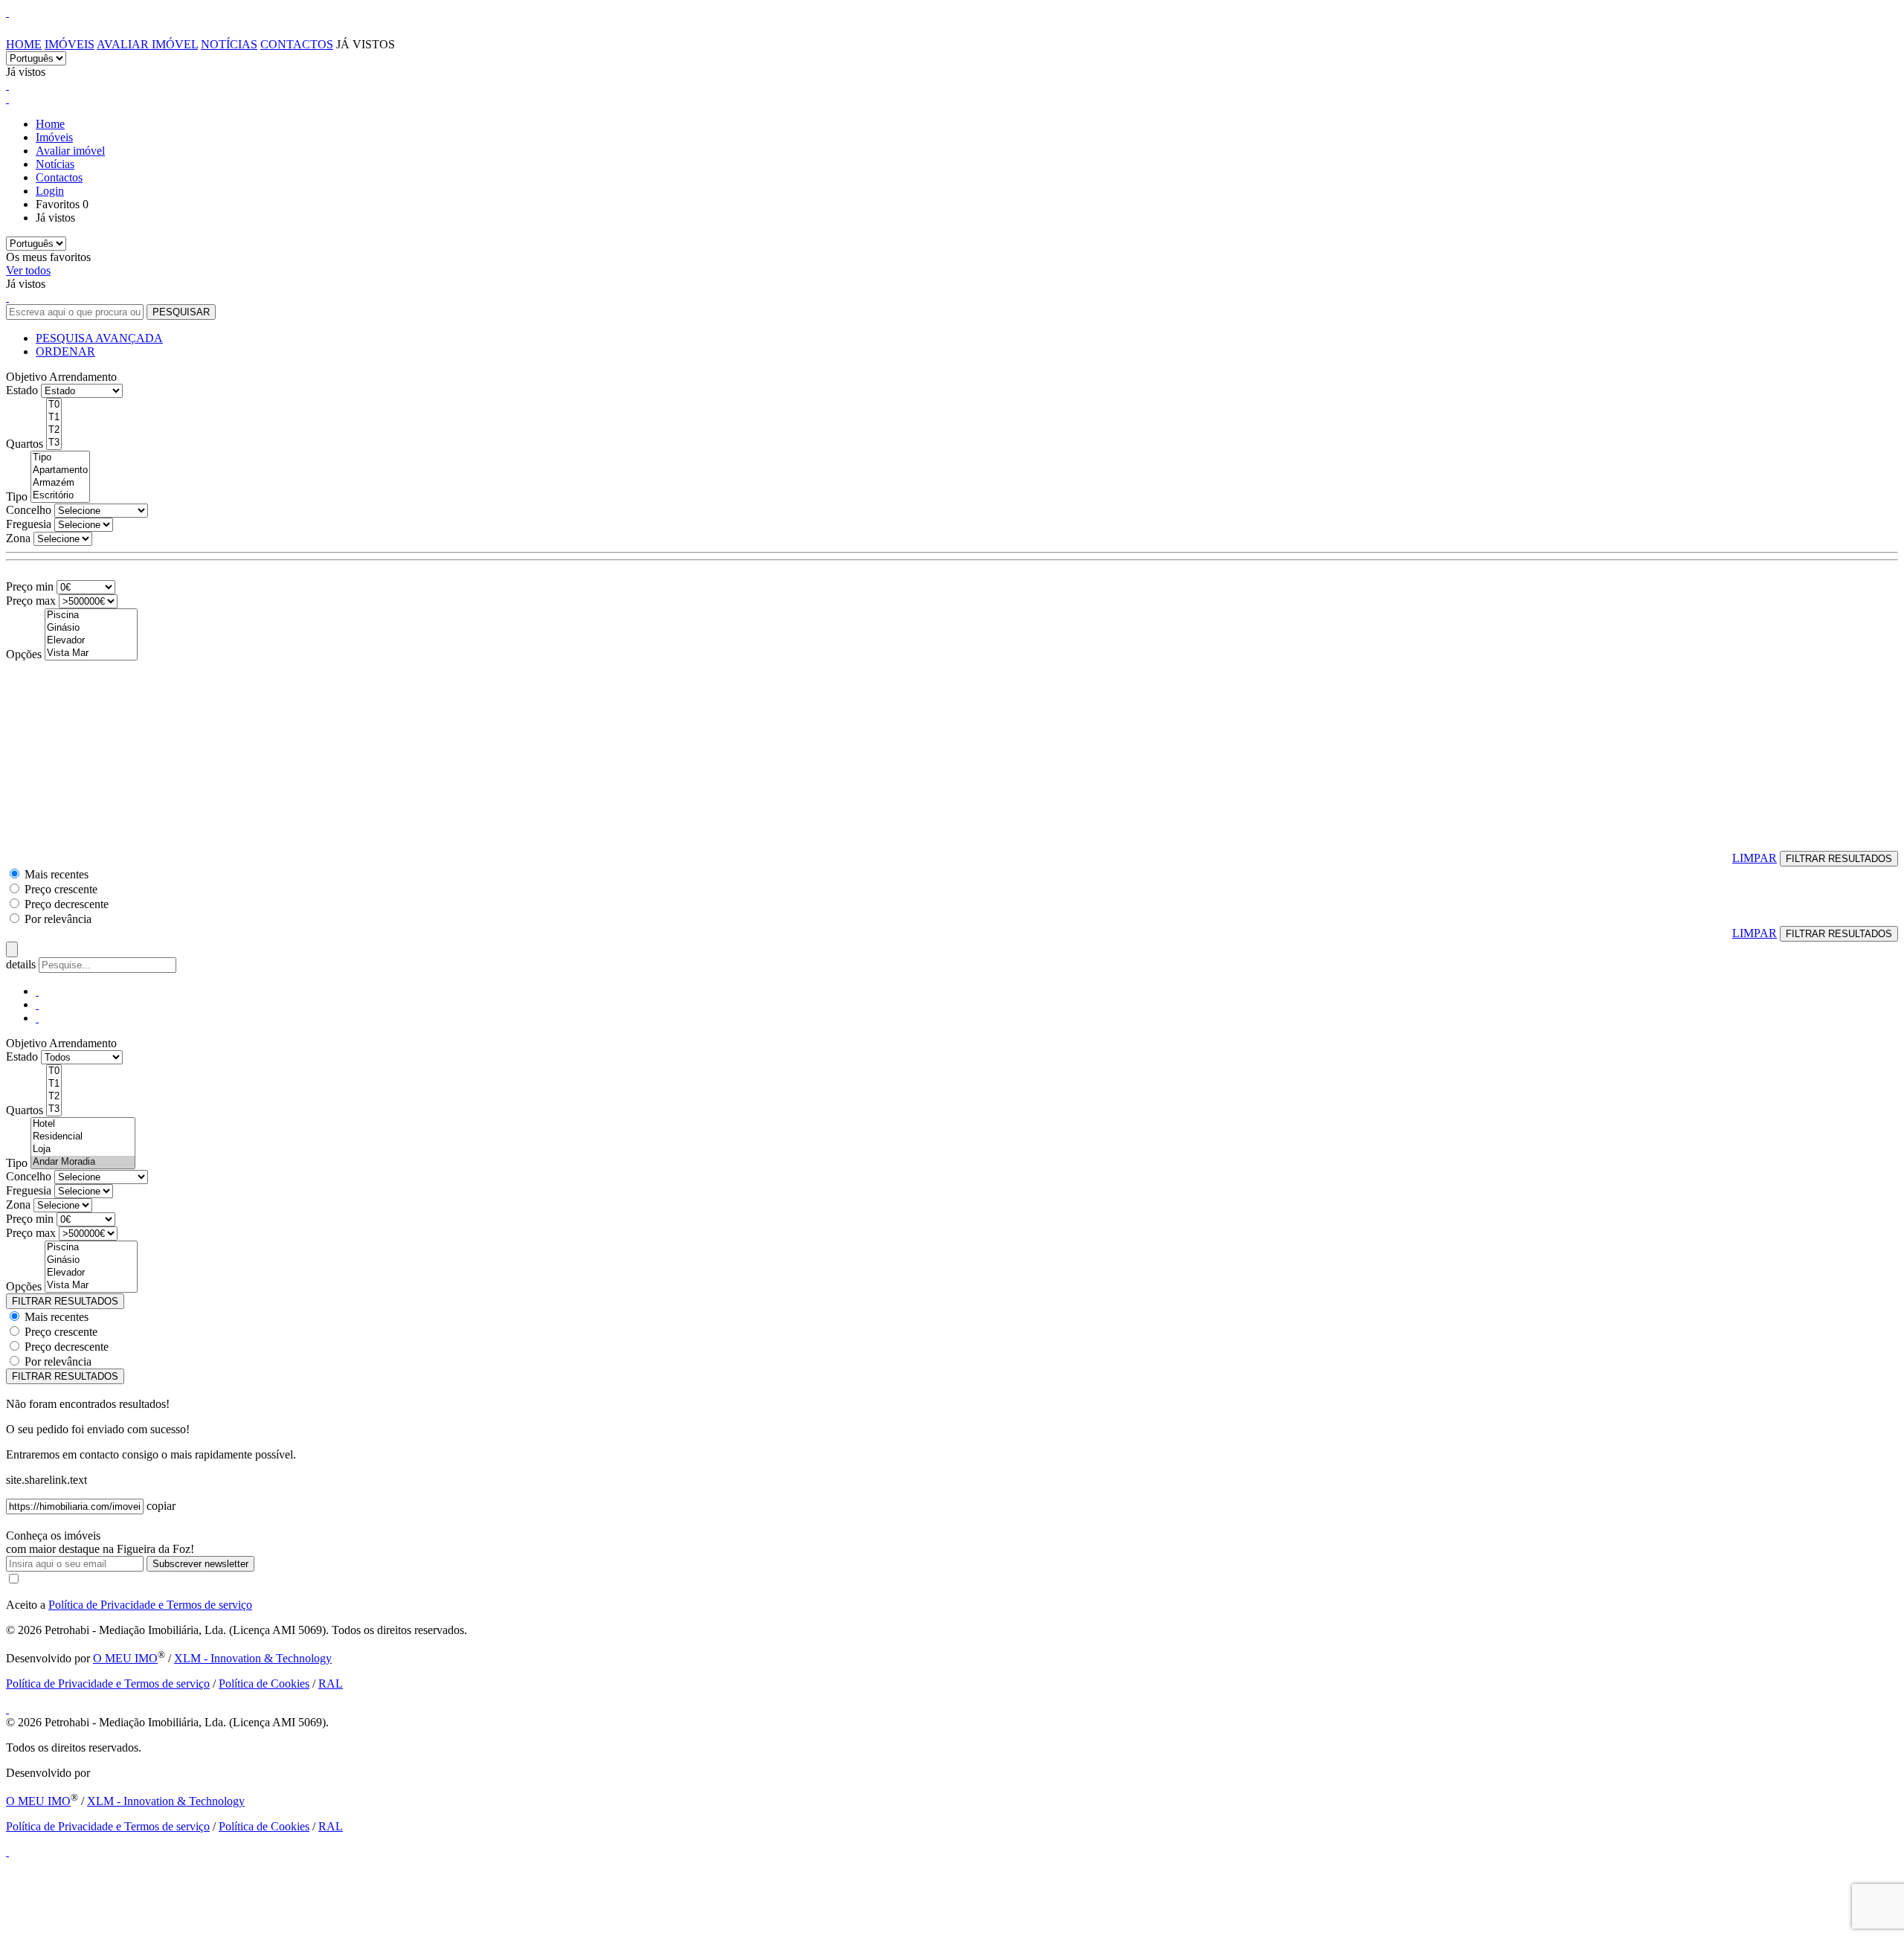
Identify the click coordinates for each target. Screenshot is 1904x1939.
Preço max (31, 601)
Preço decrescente (67, 904)
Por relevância (58, 919)
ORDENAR (65, 351)
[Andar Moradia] (83, 1162)
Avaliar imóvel (147, 44)
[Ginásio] (91, 628)
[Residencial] (83, 1137)
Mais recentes (57, 874)
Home (24, 44)
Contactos (297, 44)
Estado (22, 390)
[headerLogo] (7, 12)
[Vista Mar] (91, 653)
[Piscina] (91, 615)
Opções (24, 654)
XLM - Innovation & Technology (253, 1658)
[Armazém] (60, 483)
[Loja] (83, 1149)
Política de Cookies (264, 1684)
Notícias (229, 44)
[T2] (54, 430)
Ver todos (28, 270)
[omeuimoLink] (7, 1709)
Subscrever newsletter (200, 1564)
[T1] (54, 418)
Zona (18, 538)
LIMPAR (1755, 858)
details (22, 964)
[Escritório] (60, 496)
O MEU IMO (125, 1658)
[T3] (54, 443)
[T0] (54, 405)
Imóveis (70, 44)
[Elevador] (91, 641)
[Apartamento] (60, 470)
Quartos (25, 444)
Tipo (17, 496)
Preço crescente (61, 889)
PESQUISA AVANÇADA (99, 338)
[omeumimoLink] (7, 1852)
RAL (331, 1684)
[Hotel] (83, 1124)
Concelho (29, 510)
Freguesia (29, 524)
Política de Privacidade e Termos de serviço (150, 1605)
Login (50, 191)
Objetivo (26, 377)
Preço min (30, 586)
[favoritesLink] (7, 85)
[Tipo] (60, 458)
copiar (161, 1506)
